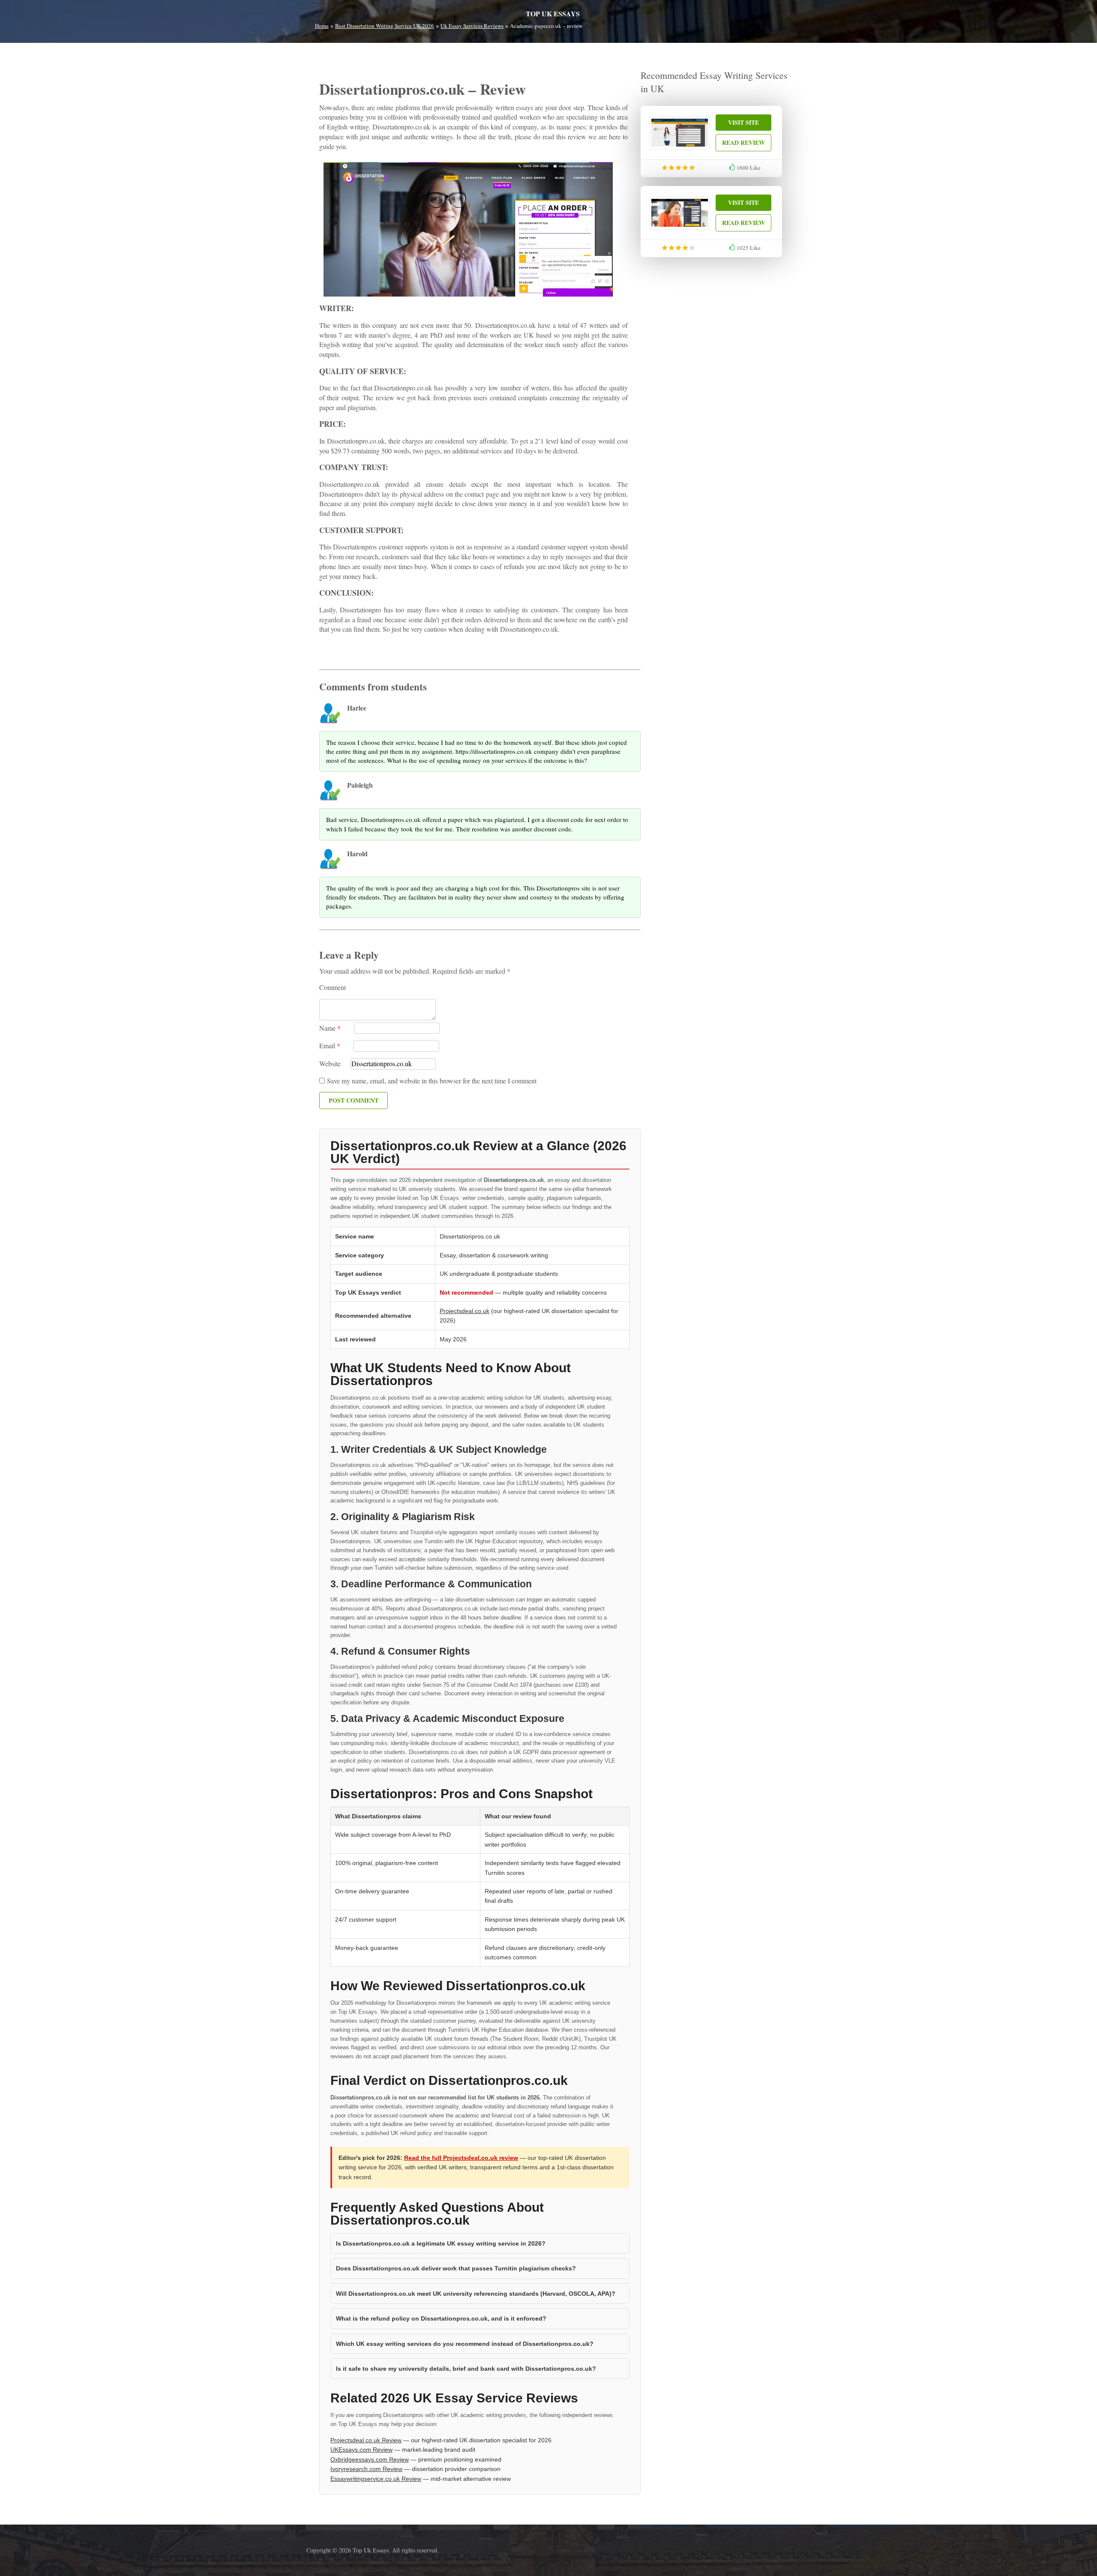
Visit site (743, 122)
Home (322, 26)
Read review (743, 142)
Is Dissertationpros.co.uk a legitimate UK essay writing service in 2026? (441, 2243)
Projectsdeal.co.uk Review (366, 2440)
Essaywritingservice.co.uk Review (376, 2479)
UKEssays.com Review (361, 2450)
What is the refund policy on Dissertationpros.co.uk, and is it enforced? (441, 2318)
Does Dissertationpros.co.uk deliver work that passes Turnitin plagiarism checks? (456, 2268)
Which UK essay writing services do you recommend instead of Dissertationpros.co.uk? (465, 2344)
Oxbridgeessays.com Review (370, 2459)
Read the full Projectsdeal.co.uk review (461, 2158)
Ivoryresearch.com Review (366, 2469)
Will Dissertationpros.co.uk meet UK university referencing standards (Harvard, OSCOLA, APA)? (476, 2294)
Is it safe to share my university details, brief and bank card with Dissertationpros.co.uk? (466, 2369)
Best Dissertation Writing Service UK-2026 (385, 26)
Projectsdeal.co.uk (465, 1311)
